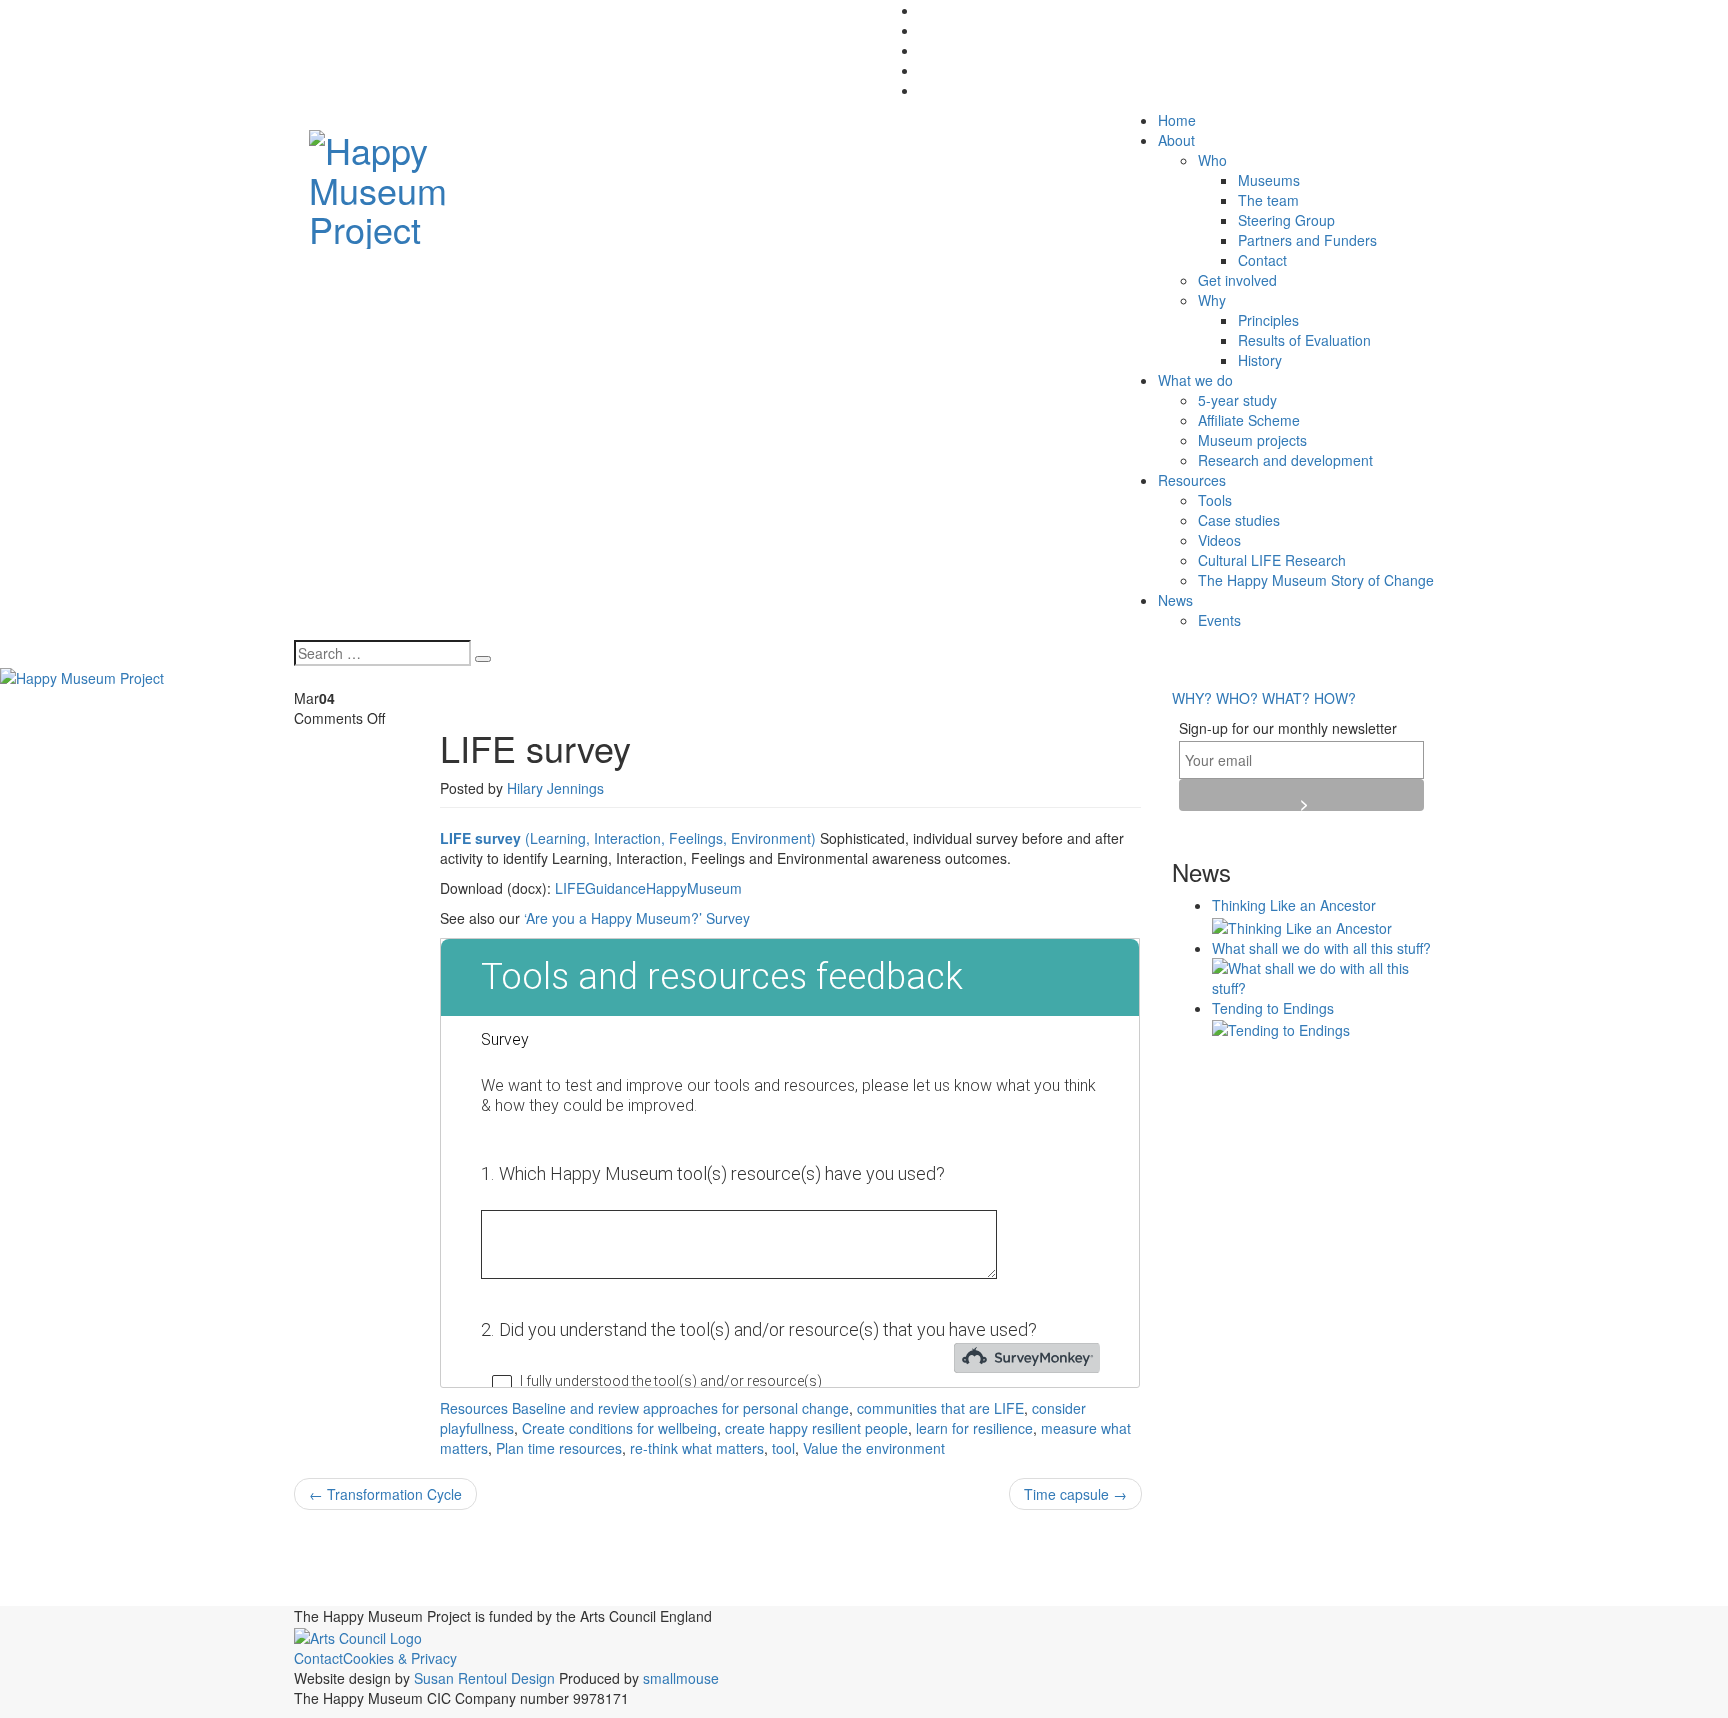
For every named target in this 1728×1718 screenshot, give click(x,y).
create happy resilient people (816, 1428)
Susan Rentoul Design (484, 1678)
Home (1177, 120)
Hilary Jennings (555, 788)
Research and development (1285, 460)
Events (1219, 620)
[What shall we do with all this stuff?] (1323, 975)
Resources (1192, 480)
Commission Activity (868, 1553)
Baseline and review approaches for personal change (680, 1408)
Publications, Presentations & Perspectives (667, 1589)
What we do (1195, 380)
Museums (1269, 180)
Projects (400, 1590)
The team (1268, 200)
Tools (1215, 500)
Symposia (1112, 1591)
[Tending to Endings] (1281, 1028)
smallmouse (681, 1678)
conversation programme (1042, 1557)
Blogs (616, 1553)
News (1175, 600)
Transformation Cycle (385, 1494)
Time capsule (1075, 1494)
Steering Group (1286, 220)
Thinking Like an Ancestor (1294, 905)
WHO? (1237, 698)
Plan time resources (559, 1448)
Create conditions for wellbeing (619, 1428)
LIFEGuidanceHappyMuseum (648, 888)
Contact (1262, 260)
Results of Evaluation (1304, 340)
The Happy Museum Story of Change (1316, 580)
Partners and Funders (1307, 240)
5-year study (1237, 400)
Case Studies (707, 1554)
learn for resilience (974, 1428)
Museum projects (1252, 440)
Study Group (1035, 1594)
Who (1212, 160)
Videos (1219, 540)
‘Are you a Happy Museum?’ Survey (637, 918)
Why (1212, 300)
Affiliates (545, 1554)
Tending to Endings (1273, 1008)
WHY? (1192, 698)
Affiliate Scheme (1249, 420)
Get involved (1237, 280)
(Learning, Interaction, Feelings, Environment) (628, 838)
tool (783, 1448)
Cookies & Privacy (400, 1658)
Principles (1268, 320)
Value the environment (874, 1448)
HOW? (1335, 698)
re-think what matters (697, 1448)
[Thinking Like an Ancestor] (1302, 925)
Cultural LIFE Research (1272, 560)
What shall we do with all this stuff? (1321, 948)
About (1176, 140)
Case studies (1239, 520)
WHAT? (1286, 698)
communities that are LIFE (940, 1408)
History (1260, 360)
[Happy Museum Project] (425, 183)
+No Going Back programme (398, 1556)
